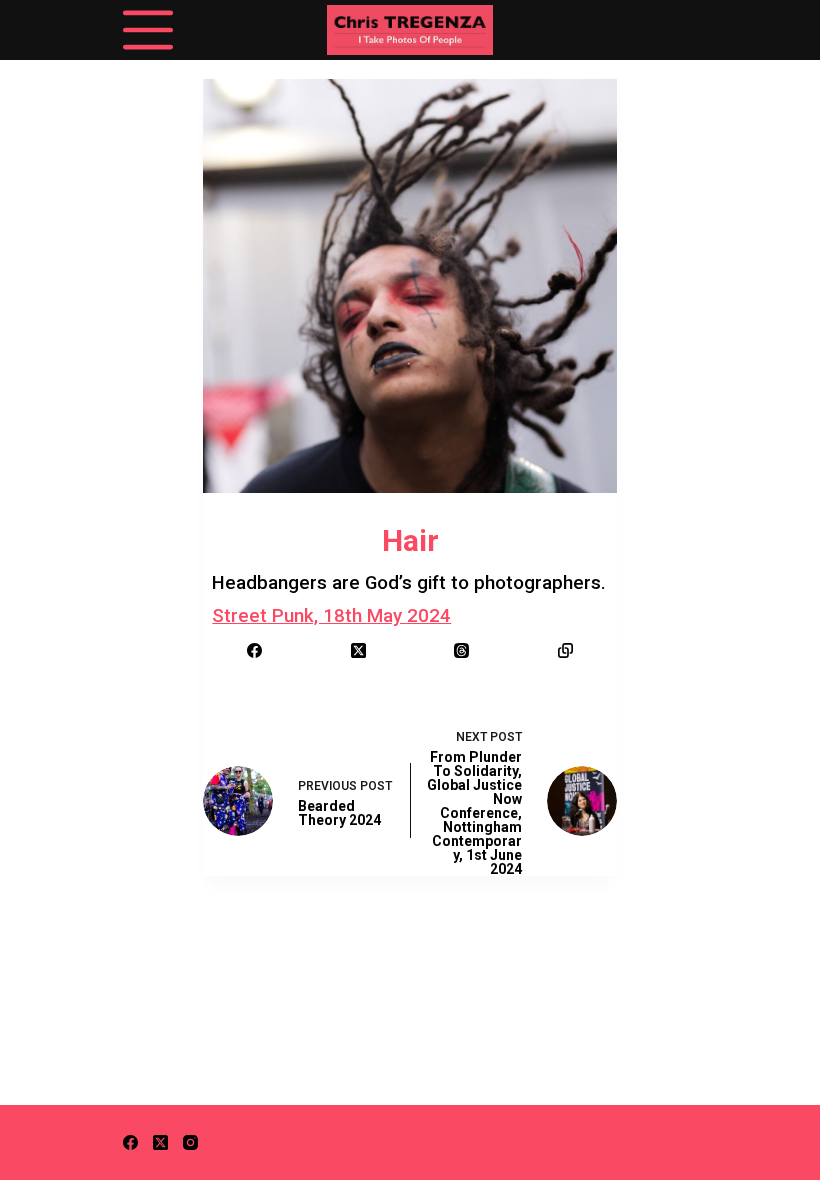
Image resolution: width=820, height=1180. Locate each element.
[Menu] (148, 30)
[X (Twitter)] (359, 651)
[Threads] (462, 651)
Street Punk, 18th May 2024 (331, 616)
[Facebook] (255, 651)
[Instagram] (190, 1142)
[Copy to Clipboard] (566, 651)
